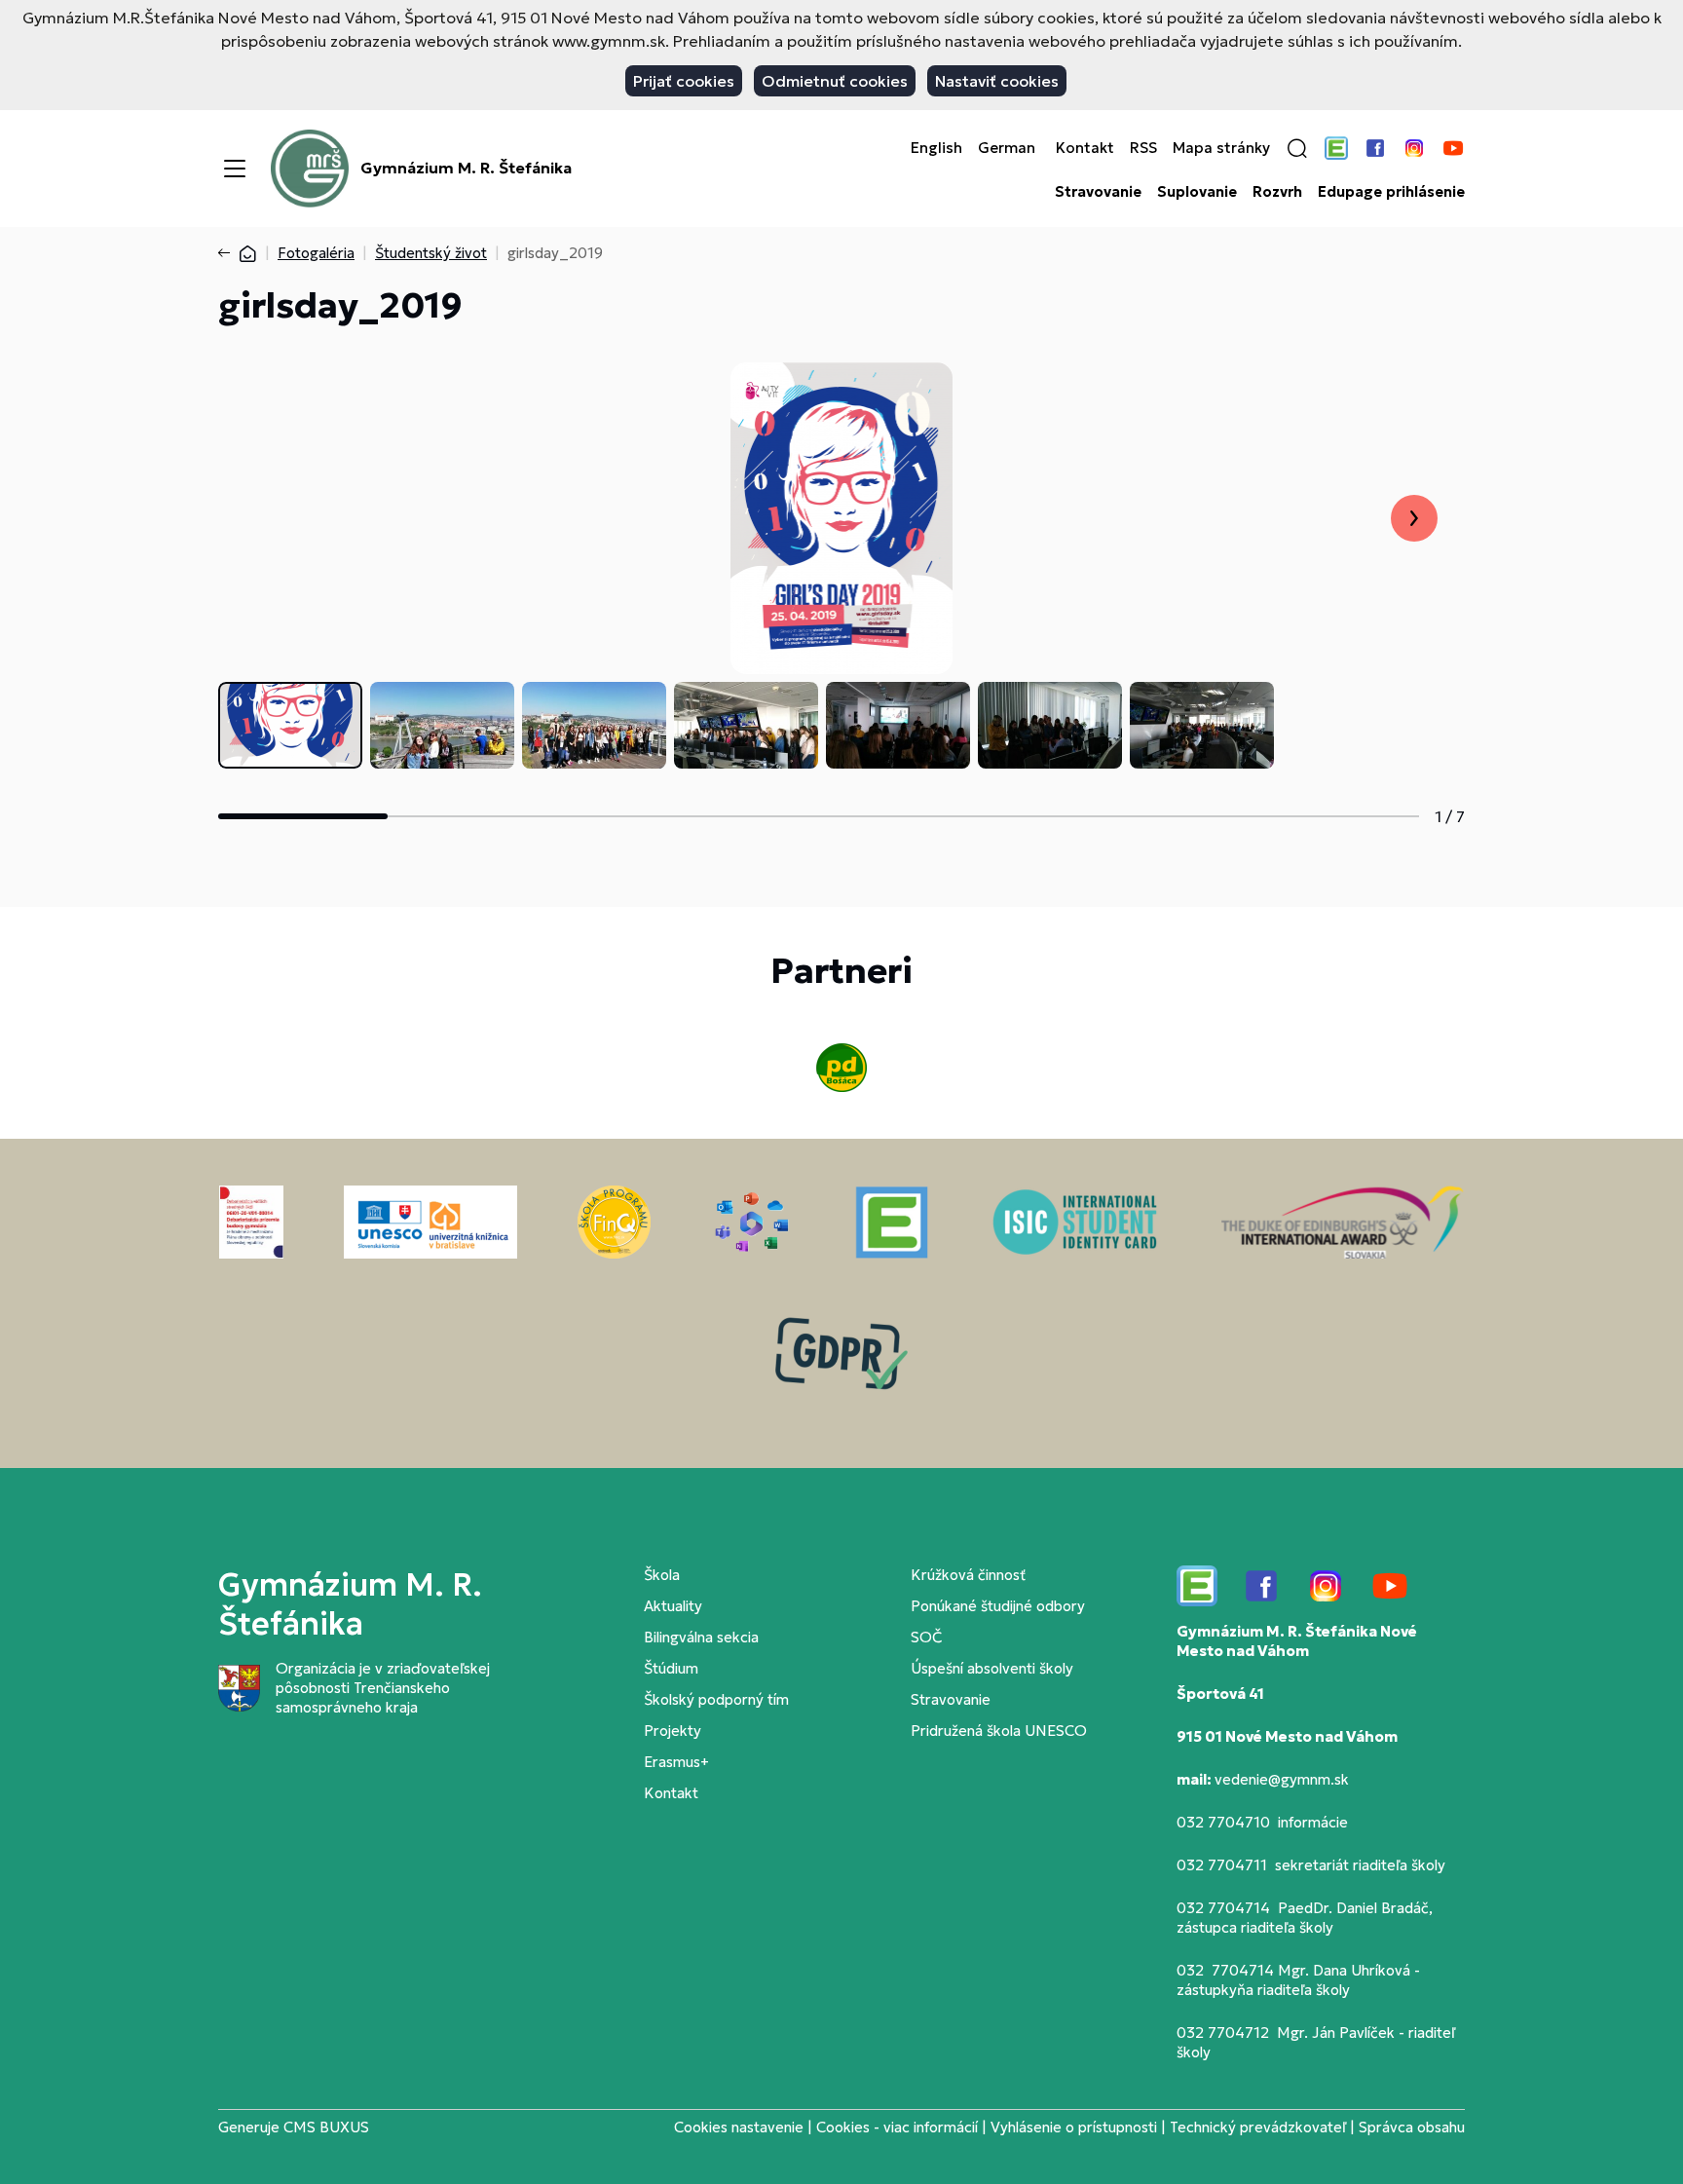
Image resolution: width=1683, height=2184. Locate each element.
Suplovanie (1197, 192)
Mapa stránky (1221, 148)
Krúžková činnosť (968, 1575)
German (1007, 148)
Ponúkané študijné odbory (998, 1606)
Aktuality (673, 1606)
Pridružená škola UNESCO (999, 1731)
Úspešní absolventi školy (992, 1668)
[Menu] (235, 169)
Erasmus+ (676, 1762)
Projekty (673, 1731)
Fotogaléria (316, 253)
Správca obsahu (1412, 2127)
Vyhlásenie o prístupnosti (1074, 2127)
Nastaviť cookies (997, 81)
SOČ (926, 1637)
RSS (1143, 148)
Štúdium (671, 1668)
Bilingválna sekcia (701, 1637)
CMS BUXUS (326, 2127)
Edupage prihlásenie (1391, 192)
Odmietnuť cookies (835, 81)
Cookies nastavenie (739, 2127)
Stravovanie (1098, 192)
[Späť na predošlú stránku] (228, 253)
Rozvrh (1277, 192)
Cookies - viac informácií (897, 2127)
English (936, 148)
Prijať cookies (684, 81)
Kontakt (1085, 148)
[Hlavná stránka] (247, 253)
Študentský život (431, 253)
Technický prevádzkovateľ (1258, 2127)
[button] (1297, 148)
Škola (662, 1575)
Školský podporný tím (716, 1699)
